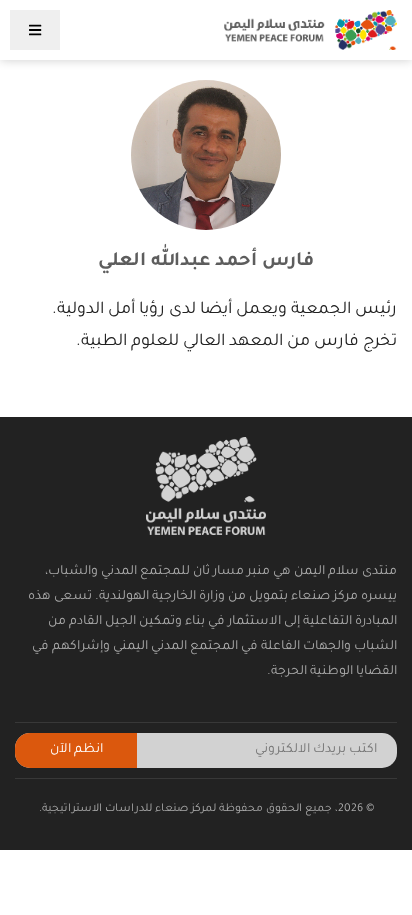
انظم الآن (76, 750)
